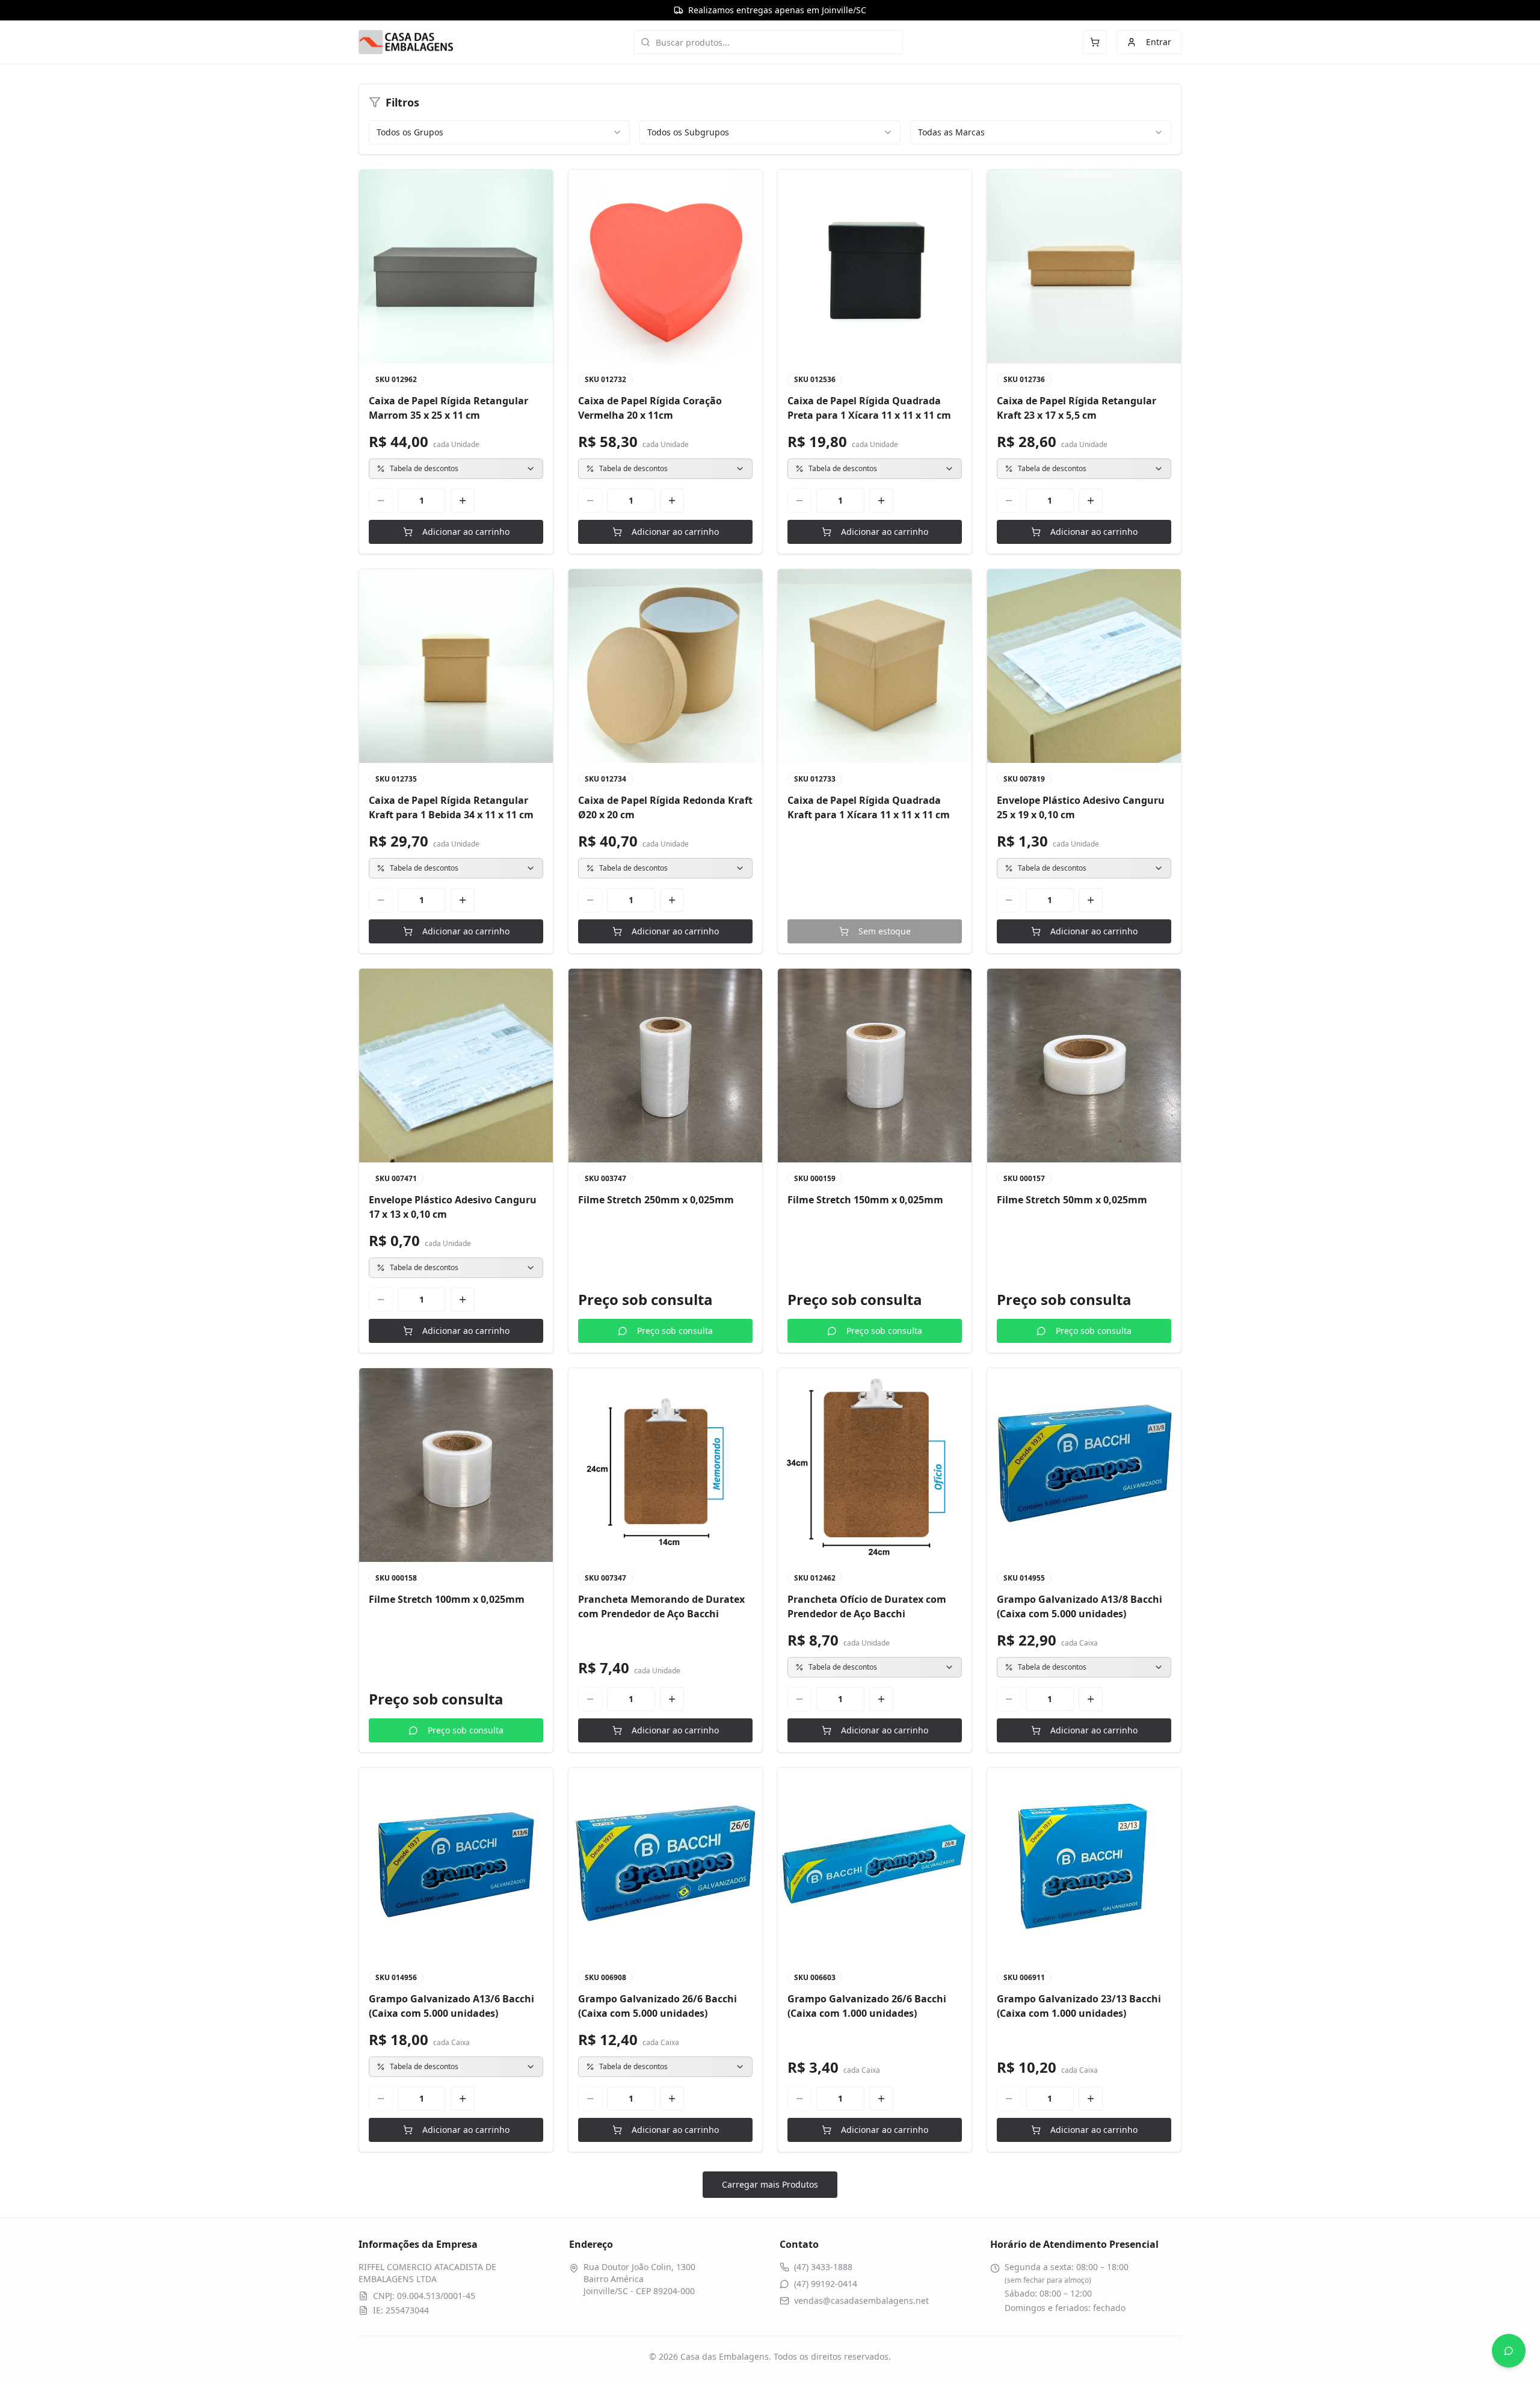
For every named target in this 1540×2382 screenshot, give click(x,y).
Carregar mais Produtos (770, 2184)
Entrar (1159, 42)
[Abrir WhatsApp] (1509, 2351)
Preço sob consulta (675, 1331)
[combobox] (499, 132)
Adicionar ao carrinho (466, 532)
